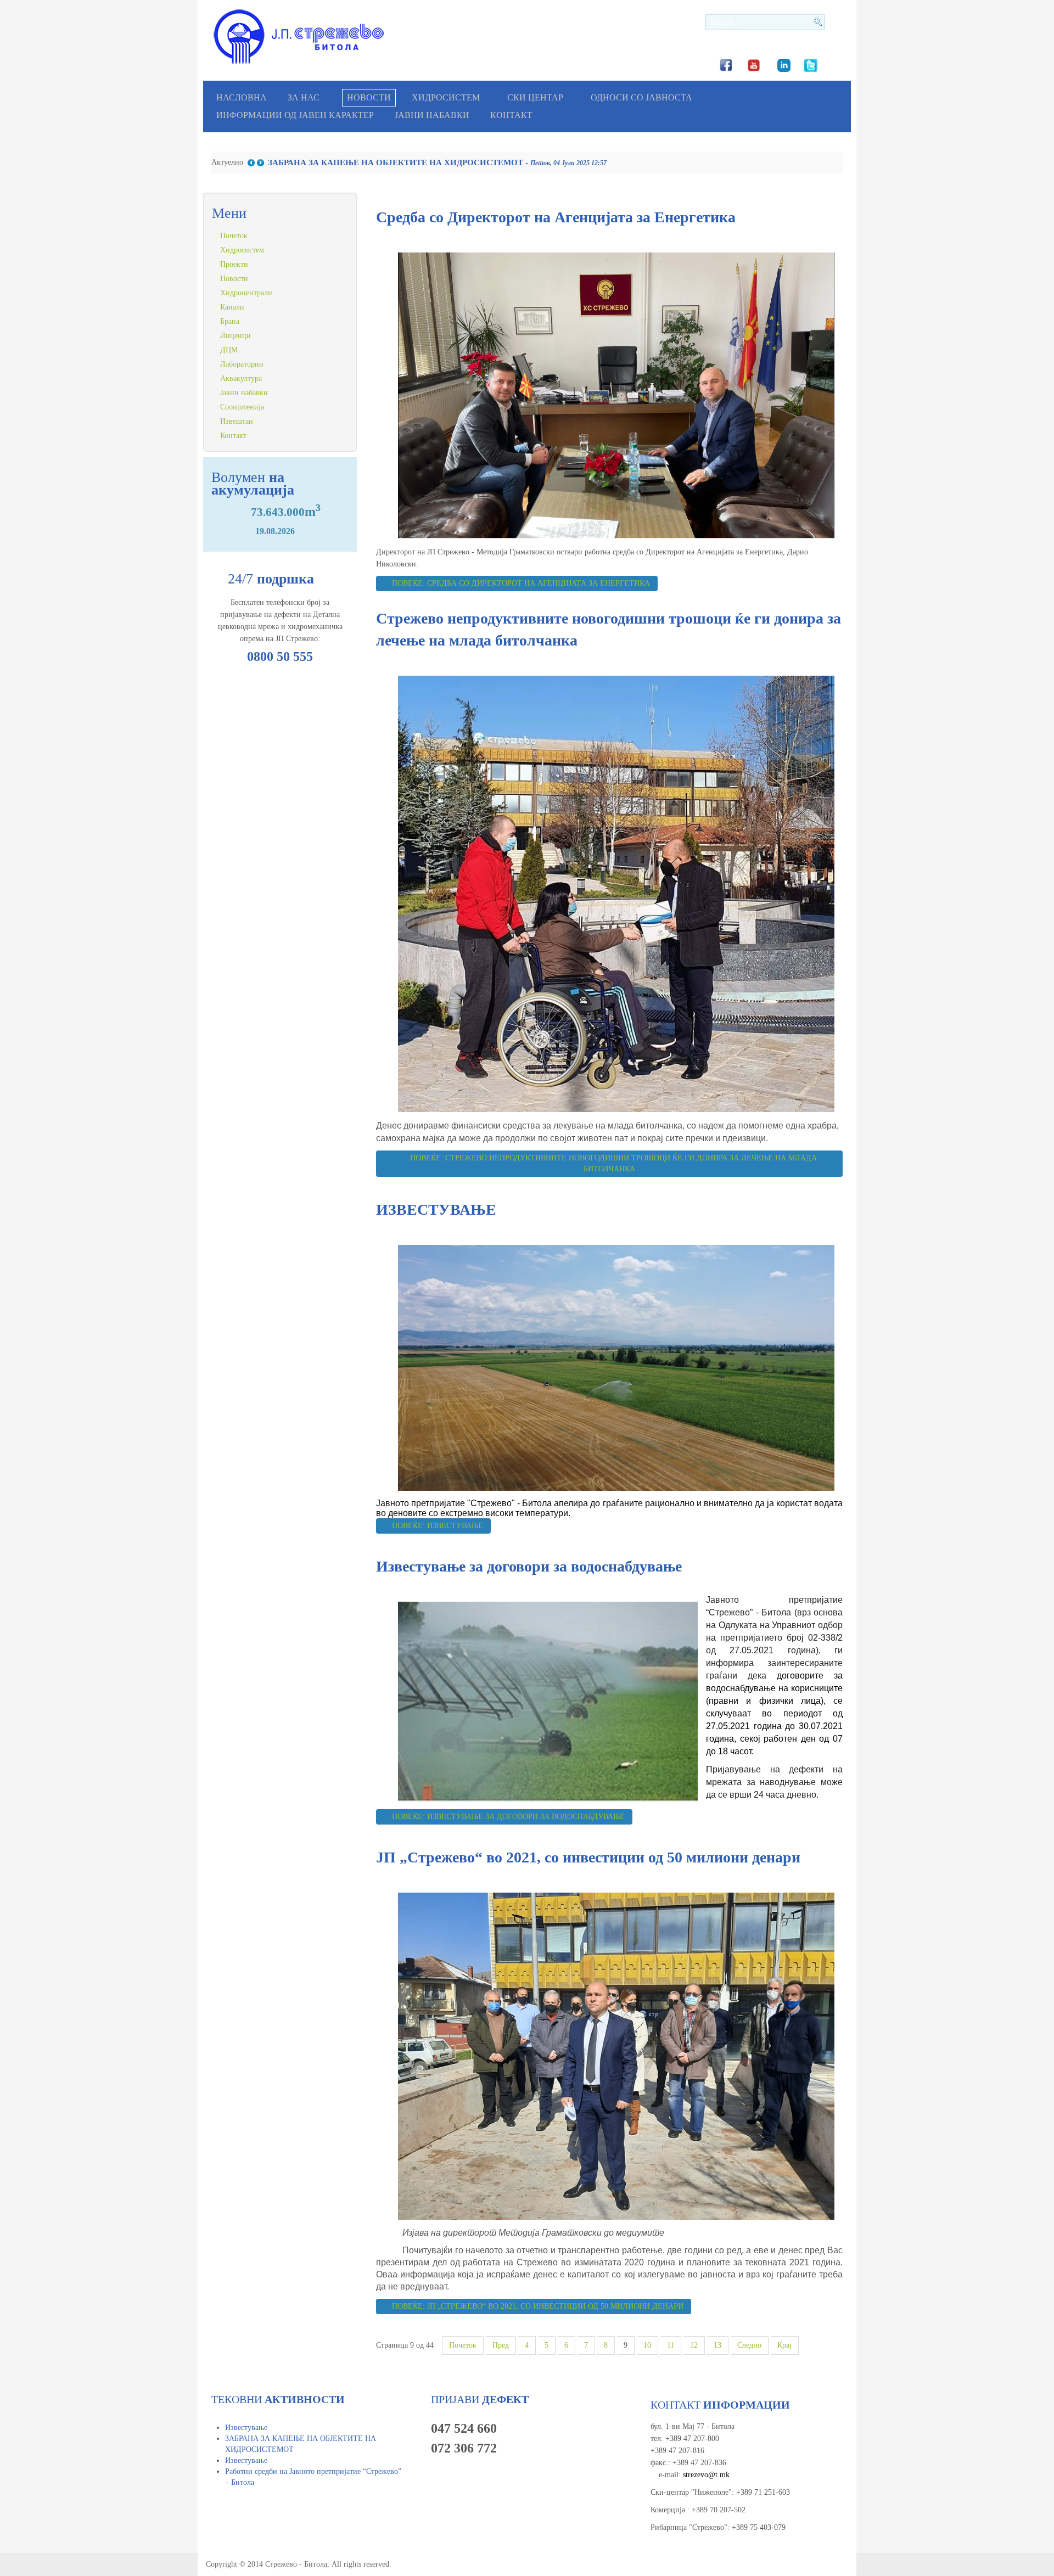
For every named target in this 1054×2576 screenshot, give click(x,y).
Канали (232, 307)
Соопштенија (242, 407)
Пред (501, 2345)
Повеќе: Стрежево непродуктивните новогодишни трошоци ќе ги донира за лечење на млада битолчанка (612, 1163)
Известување (246, 2428)
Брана (230, 321)
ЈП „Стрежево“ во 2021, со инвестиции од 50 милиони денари (588, 1857)
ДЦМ (229, 350)
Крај (784, 2345)
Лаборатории (242, 364)
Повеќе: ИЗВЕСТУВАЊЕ (436, 1526)
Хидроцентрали (246, 293)
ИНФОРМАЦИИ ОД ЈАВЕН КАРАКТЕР (295, 115)
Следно (749, 2345)
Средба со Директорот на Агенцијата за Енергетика (556, 217)
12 (694, 2345)
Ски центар (535, 97)
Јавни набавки (432, 115)
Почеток (463, 2345)
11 (671, 2345)
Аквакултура (241, 378)
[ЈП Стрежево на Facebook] (726, 64)
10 (647, 2345)
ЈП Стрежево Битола (299, 37)
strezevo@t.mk (706, 2475)
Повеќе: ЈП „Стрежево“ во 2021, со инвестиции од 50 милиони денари (537, 2306)
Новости (369, 97)
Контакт (511, 115)
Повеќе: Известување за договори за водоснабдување (507, 1817)
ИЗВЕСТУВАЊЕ (436, 1210)
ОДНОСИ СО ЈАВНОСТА (641, 97)
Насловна (242, 97)
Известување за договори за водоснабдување (529, 1566)
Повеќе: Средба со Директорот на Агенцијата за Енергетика (520, 583)
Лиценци (236, 336)
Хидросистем (446, 97)
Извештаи (237, 421)
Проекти (234, 264)
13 (717, 2345)
